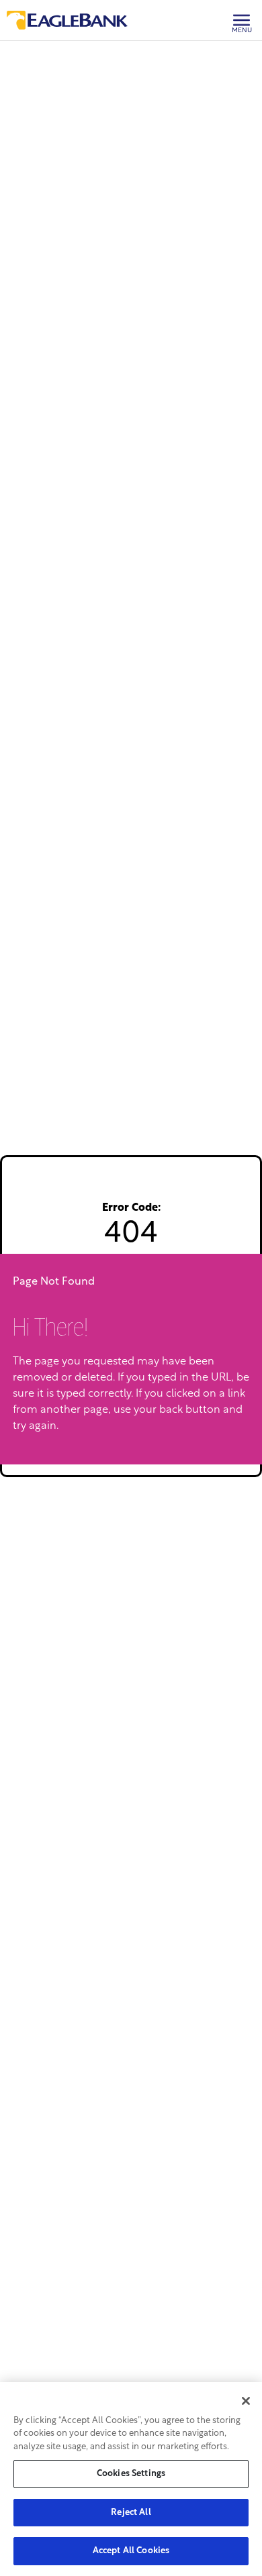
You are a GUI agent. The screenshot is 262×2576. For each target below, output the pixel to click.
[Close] (246, 2401)
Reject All (131, 2513)
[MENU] (237, 9)
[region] (131, 2479)
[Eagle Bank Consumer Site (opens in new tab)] (67, 20)
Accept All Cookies (131, 2551)
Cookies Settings (131, 2474)
